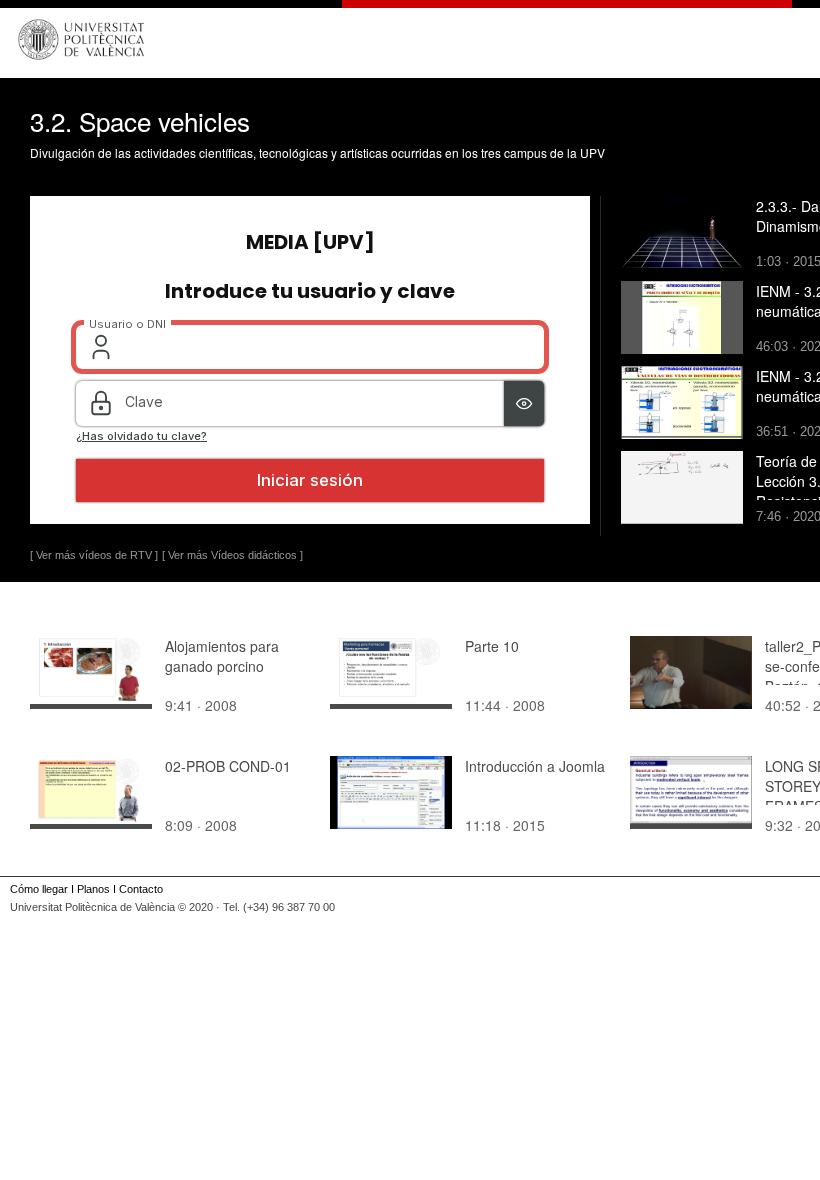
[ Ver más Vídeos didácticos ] (232, 555)
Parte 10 (492, 646)
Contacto (141, 889)
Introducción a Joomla (535, 766)
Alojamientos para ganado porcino (222, 656)
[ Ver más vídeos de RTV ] (94, 555)
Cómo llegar (39, 889)
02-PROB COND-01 (228, 766)
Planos (93, 889)
